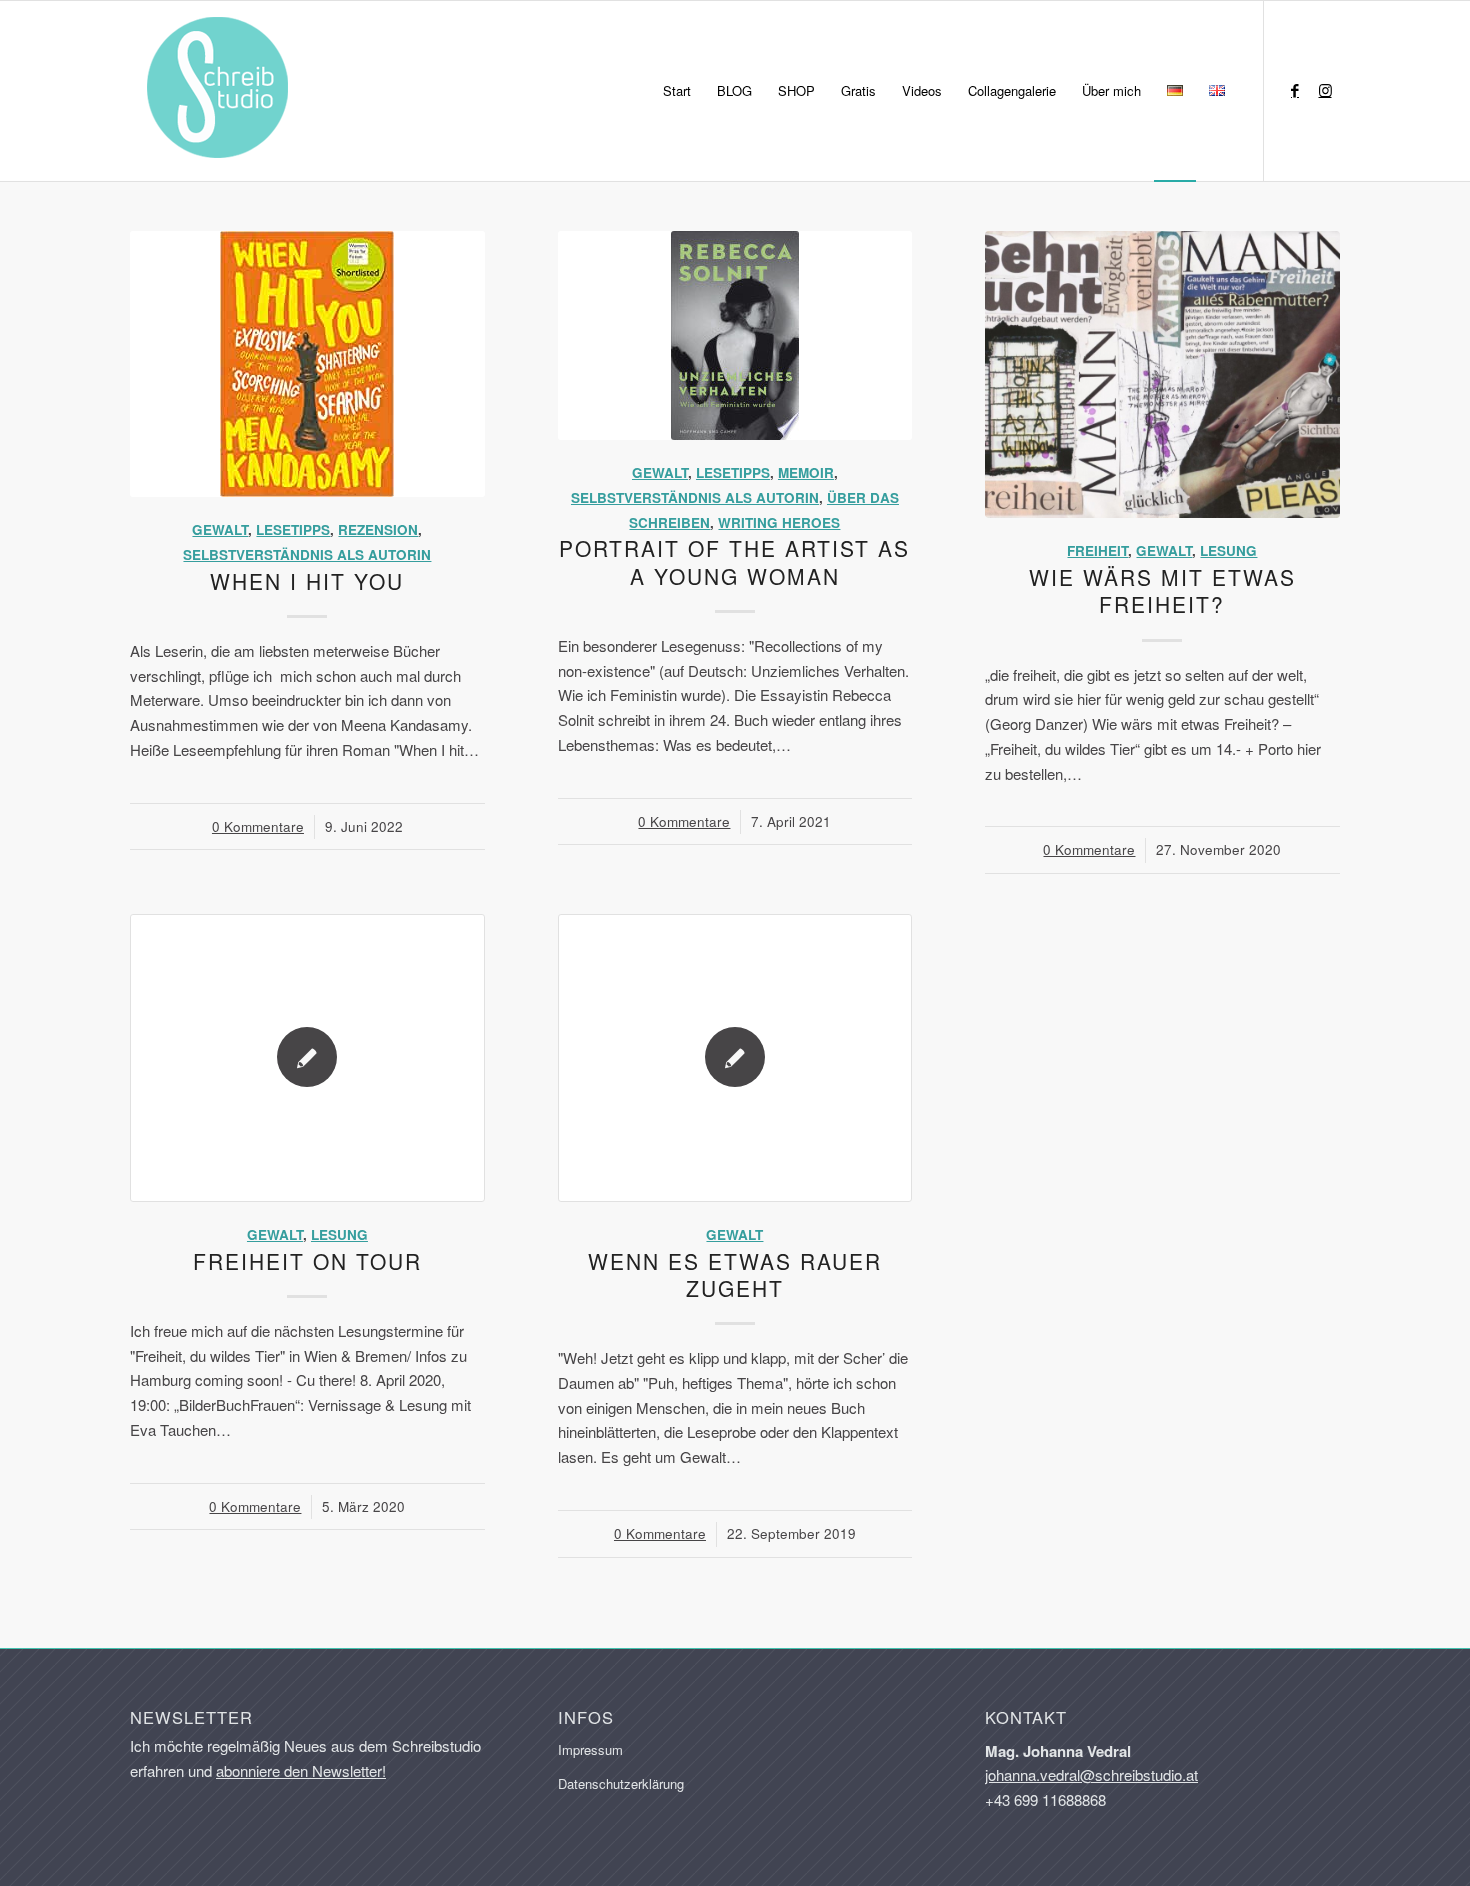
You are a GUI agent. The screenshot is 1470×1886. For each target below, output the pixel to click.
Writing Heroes (779, 522)
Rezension (378, 529)
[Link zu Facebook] (1295, 90)
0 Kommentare (258, 826)
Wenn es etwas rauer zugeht (735, 1274)
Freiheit (1097, 550)
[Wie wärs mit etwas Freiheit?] (1162, 374)
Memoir (806, 472)
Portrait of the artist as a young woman (734, 561)
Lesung (1228, 550)
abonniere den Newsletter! (301, 1770)
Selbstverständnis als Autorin (307, 554)
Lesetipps (293, 529)
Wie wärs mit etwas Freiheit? (1162, 590)
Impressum (590, 1749)
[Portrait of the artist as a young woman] (735, 335)
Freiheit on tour (307, 1261)
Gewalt (220, 529)
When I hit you (307, 581)
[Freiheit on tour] (307, 1058)
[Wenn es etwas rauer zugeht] (735, 1058)
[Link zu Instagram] (1325, 90)
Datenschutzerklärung (621, 1783)
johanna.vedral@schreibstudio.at (1091, 1774)
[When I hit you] (307, 364)
